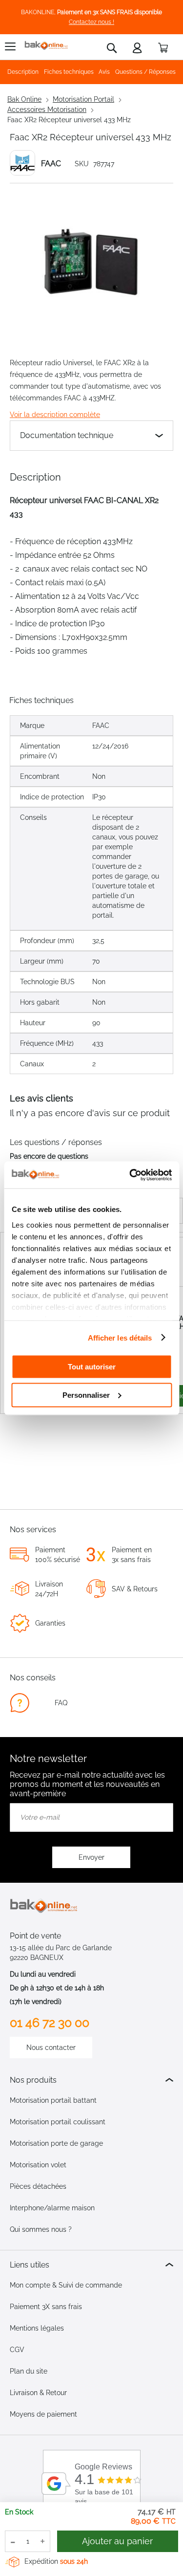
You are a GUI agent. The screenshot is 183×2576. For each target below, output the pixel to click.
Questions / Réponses (145, 72)
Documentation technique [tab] (67, 435)
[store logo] (46, 46)
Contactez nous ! (91, 22)
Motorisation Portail (83, 99)
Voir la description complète (55, 415)
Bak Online (24, 99)
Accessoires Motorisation (47, 110)
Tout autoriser (92, 1367)
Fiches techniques (69, 72)
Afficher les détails (120, 1337)
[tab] (91, 2080)
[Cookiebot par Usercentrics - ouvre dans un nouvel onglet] (130, 1175)
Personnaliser (86, 1395)
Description (23, 72)
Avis (104, 72)
